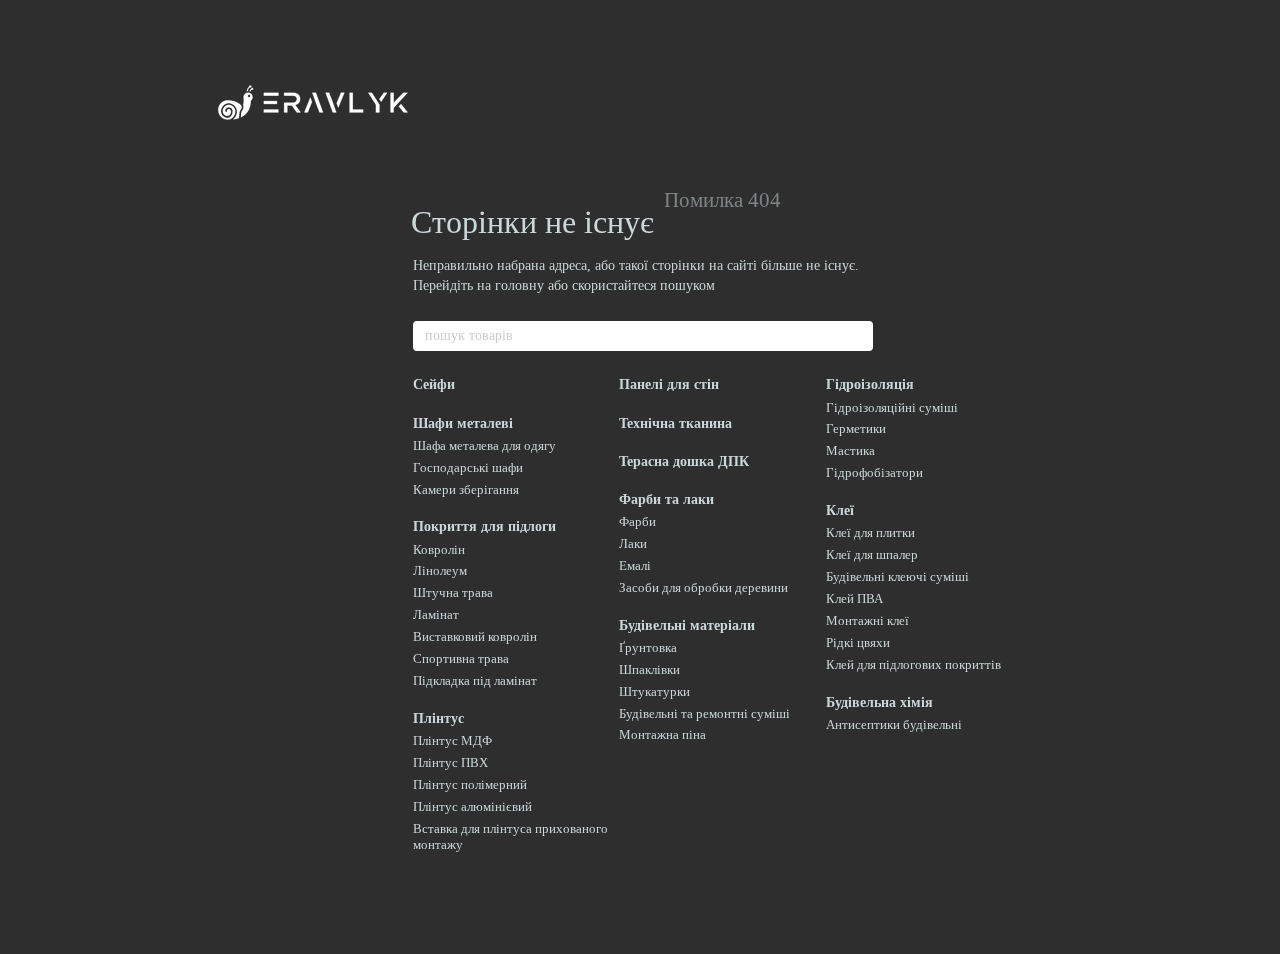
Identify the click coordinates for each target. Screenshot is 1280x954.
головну (519, 285)
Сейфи (434, 384)
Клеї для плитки (870, 532)
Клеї (840, 510)
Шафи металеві (463, 423)
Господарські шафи (468, 467)
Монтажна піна (662, 734)
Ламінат (436, 614)
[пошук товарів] (857, 336)
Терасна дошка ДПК (684, 461)
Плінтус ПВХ (450, 762)
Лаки (633, 543)
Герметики (856, 428)
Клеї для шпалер (872, 554)
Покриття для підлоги (484, 526)
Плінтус (438, 718)
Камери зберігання (466, 489)
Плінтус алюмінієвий (472, 806)
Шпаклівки (649, 669)
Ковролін (439, 549)
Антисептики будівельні (894, 724)
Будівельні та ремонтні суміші (704, 713)
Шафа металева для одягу (484, 445)
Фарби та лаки (666, 499)
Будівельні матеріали (687, 625)
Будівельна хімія (879, 702)
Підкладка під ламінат (475, 680)
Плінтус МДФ (452, 740)
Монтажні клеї (867, 620)
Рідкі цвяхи (858, 642)
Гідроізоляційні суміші (892, 407)
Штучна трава (453, 592)
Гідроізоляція (870, 384)
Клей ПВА (854, 598)
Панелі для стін (669, 384)
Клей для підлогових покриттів (913, 664)
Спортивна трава (461, 658)
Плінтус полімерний (470, 784)
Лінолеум (440, 570)
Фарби (637, 521)
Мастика (850, 450)
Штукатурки (654, 691)
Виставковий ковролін (475, 636)
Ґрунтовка (648, 647)
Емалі (635, 565)
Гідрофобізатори (874, 472)
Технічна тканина (675, 423)
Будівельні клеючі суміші (897, 576)
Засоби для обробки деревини (703, 587)
